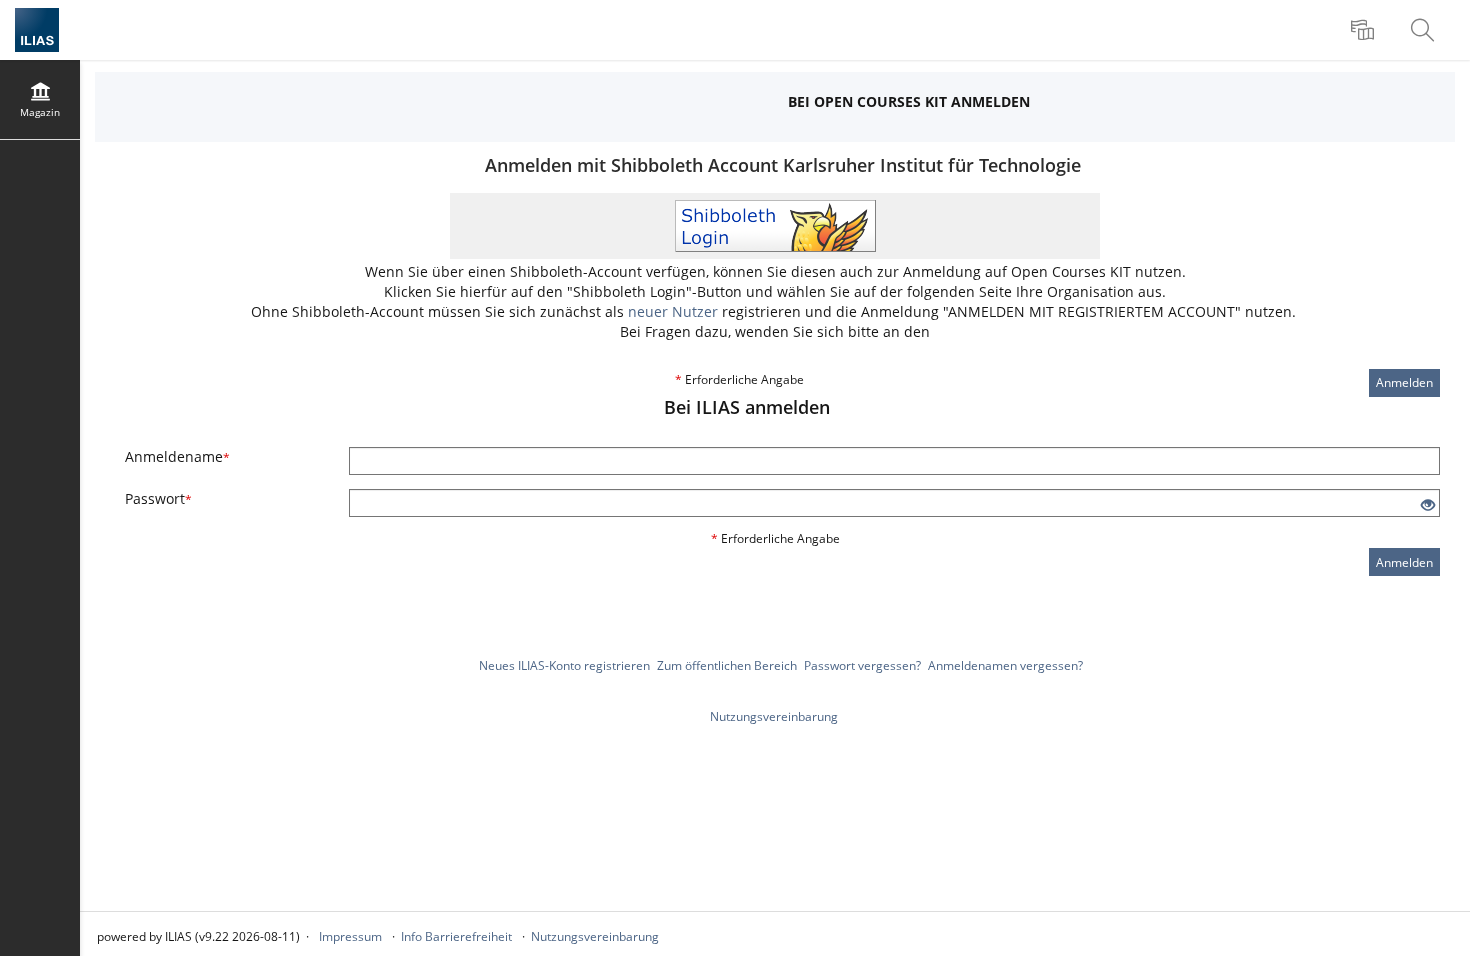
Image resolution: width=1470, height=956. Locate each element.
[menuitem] (1365, 30)
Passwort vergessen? (862, 665)
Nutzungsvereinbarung (774, 716)
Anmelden (1404, 382)
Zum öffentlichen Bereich (727, 665)
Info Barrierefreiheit (456, 936)
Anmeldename (177, 456)
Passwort (158, 498)
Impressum (350, 936)
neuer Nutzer (673, 311)
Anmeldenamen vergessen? (1005, 665)
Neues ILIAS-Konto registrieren (564, 665)
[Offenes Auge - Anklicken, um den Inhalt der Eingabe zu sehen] (1428, 505)
